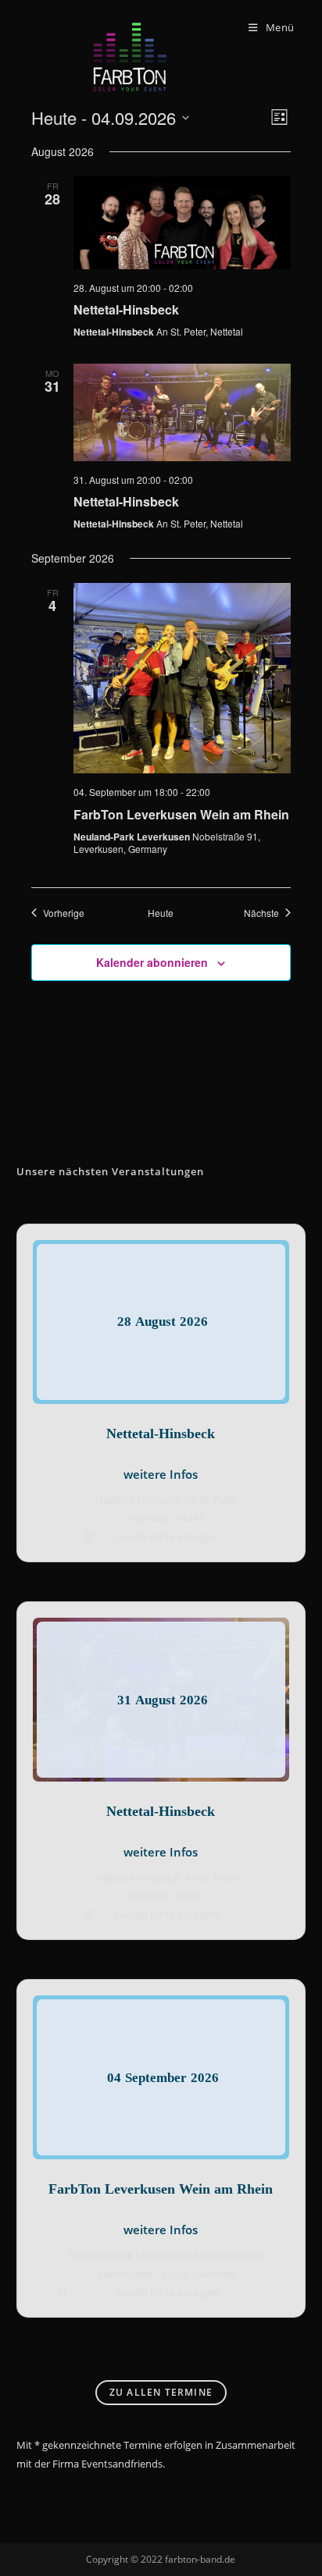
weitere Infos (161, 1474)
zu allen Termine (161, 2392)
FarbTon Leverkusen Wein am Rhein (181, 814)
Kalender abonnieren (152, 962)
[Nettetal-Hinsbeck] (182, 223)
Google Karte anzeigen (167, 1537)
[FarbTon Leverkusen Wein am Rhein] (182, 679)
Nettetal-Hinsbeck (126, 309)
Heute (161, 913)
